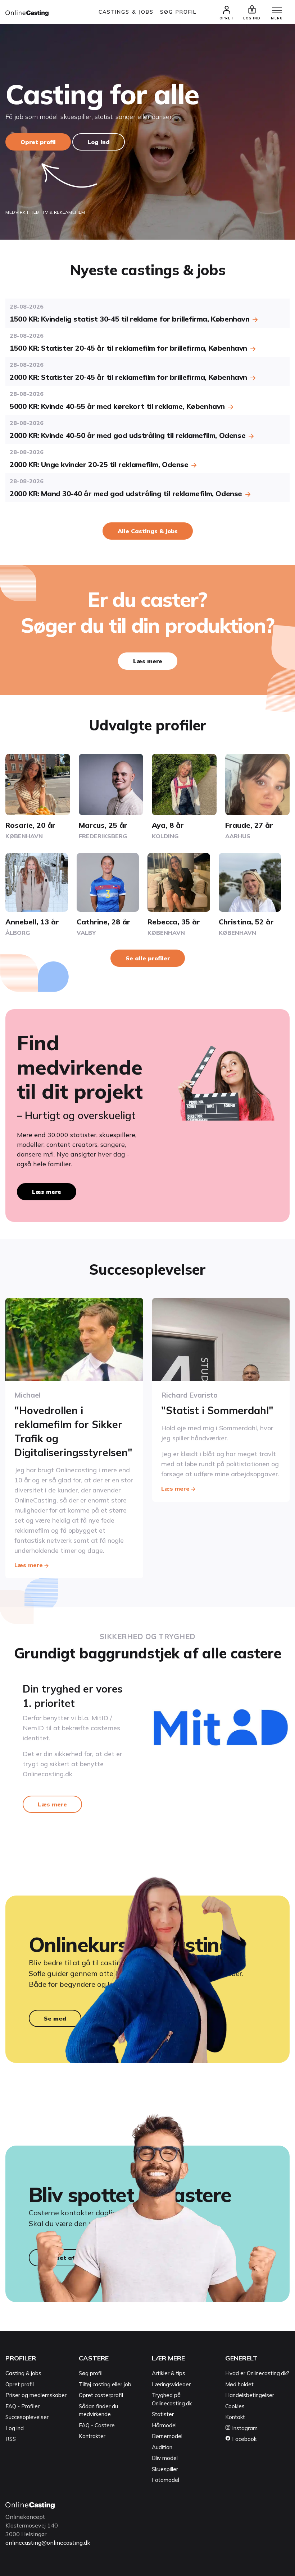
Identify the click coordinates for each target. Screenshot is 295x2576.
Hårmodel (164, 2425)
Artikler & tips (169, 2373)
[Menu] (277, 11)
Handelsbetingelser (250, 2395)
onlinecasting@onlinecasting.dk (48, 2543)
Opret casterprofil (101, 2395)
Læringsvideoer (171, 2384)
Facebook (244, 2439)
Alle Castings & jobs (148, 531)
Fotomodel (165, 2480)
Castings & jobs (126, 12)
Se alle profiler (148, 958)
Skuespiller (165, 2469)
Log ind (99, 142)
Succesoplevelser (27, 2417)
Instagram (244, 2428)
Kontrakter (92, 2436)
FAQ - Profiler (22, 2406)
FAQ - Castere (97, 2425)
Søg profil (91, 2373)
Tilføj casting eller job (105, 2384)
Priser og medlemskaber (36, 2395)
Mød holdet (239, 2384)
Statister (163, 2414)
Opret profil (38, 142)
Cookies (235, 2406)
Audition (162, 2447)
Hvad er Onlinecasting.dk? (257, 2373)
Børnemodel (167, 2436)
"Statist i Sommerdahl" (217, 1410)
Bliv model (165, 2458)
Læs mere (148, 661)
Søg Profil (178, 12)
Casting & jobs (23, 2373)
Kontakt (235, 2417)
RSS (11, 2439)
